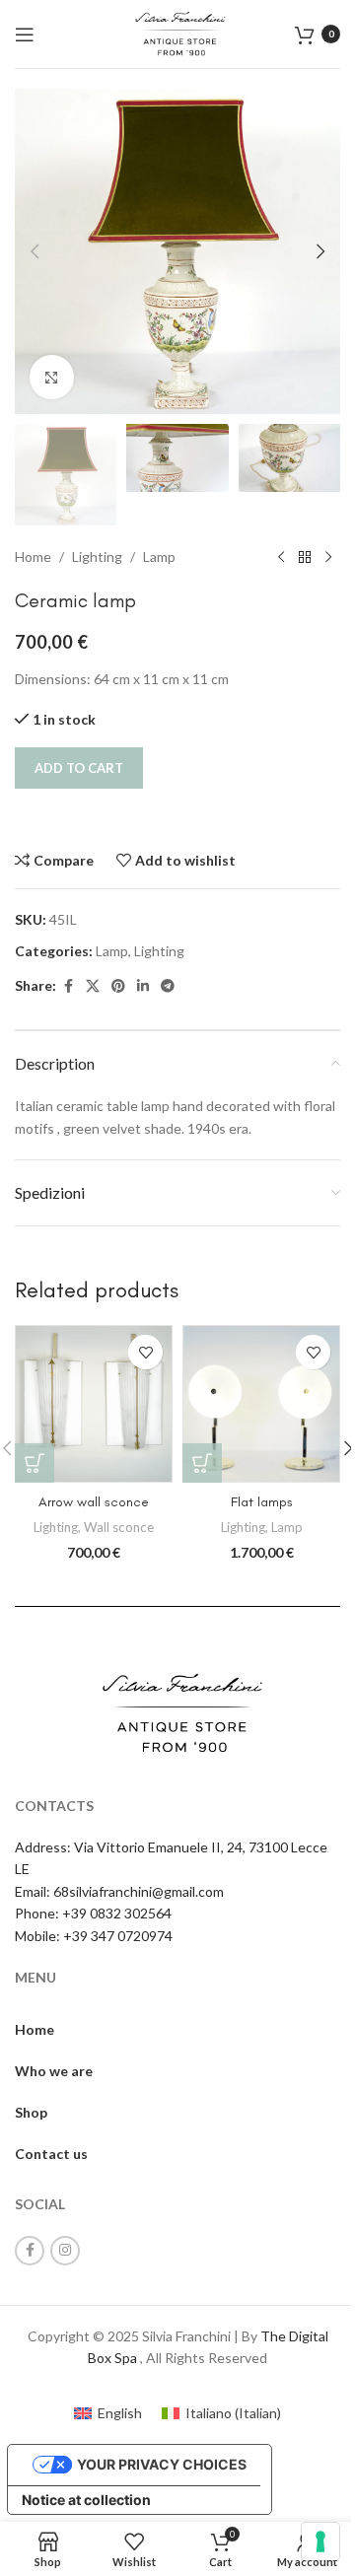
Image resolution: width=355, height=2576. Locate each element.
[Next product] (328, 557)
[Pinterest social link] (118, 986)
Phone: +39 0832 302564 (93, 1913)
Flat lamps (262, 1502)
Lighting (97, 557)
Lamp (159, 557)
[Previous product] (281, 557)
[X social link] (93, 986)
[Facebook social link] (68, 986)
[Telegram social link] (168, 986)
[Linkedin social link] (143, 986)
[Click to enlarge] (52, 377)
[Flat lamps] (261, 1404)
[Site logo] (177, 32)
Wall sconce (119, 1527)
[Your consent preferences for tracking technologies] (320, 2541)
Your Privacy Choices (162, 2464)
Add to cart (79, 768)
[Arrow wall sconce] (94, 1404)
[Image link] (177, 1711)
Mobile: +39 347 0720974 (94, 1936)
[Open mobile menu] (25, 35)
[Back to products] (305, 557)
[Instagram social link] (65, 2251)
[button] (35, 251)
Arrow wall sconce (94, 1502)
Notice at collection (86, 2500)
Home (33, 557)
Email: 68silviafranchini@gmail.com (119, 1891)
